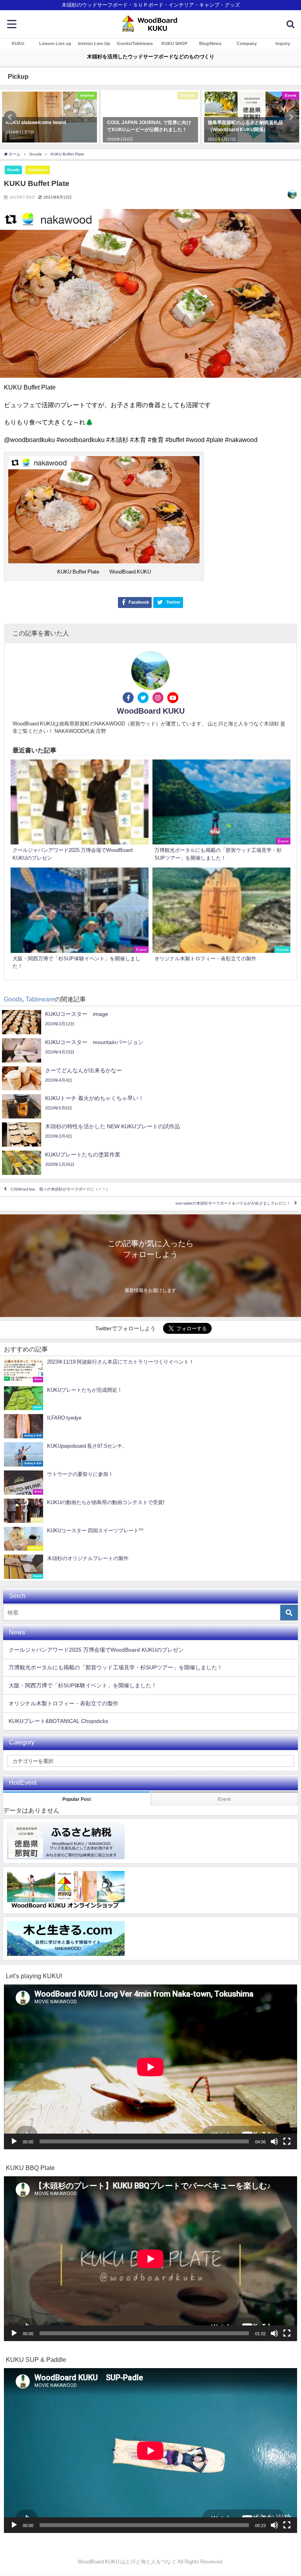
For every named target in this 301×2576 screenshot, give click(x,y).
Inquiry (283, 43)
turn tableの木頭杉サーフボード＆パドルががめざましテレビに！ (233, 1204)
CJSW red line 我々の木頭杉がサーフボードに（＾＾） (60, 1190)
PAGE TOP (287, 2492)
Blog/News (210, 43)
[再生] (14, 2141)
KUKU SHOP (174, 43)
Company (247, 43)
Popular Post (77, 1799)
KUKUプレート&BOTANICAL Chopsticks (58, 1721)
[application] (150, 2067)
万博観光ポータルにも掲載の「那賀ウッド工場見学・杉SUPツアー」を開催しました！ (116, 1667)
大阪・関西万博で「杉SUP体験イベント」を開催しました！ (83, 1685)
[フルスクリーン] (287, 2141)
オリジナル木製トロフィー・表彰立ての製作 (63, 1703)
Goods (13, 170)
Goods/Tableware (135, 43)
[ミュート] (274, 2141)
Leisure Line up (55, 43)
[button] (10, 117)
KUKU (18, 43)
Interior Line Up (94, 43)
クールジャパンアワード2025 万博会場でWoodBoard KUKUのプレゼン (96, 1650)
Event (224, 1799)
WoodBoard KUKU (151, 711)
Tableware (38, 170)
